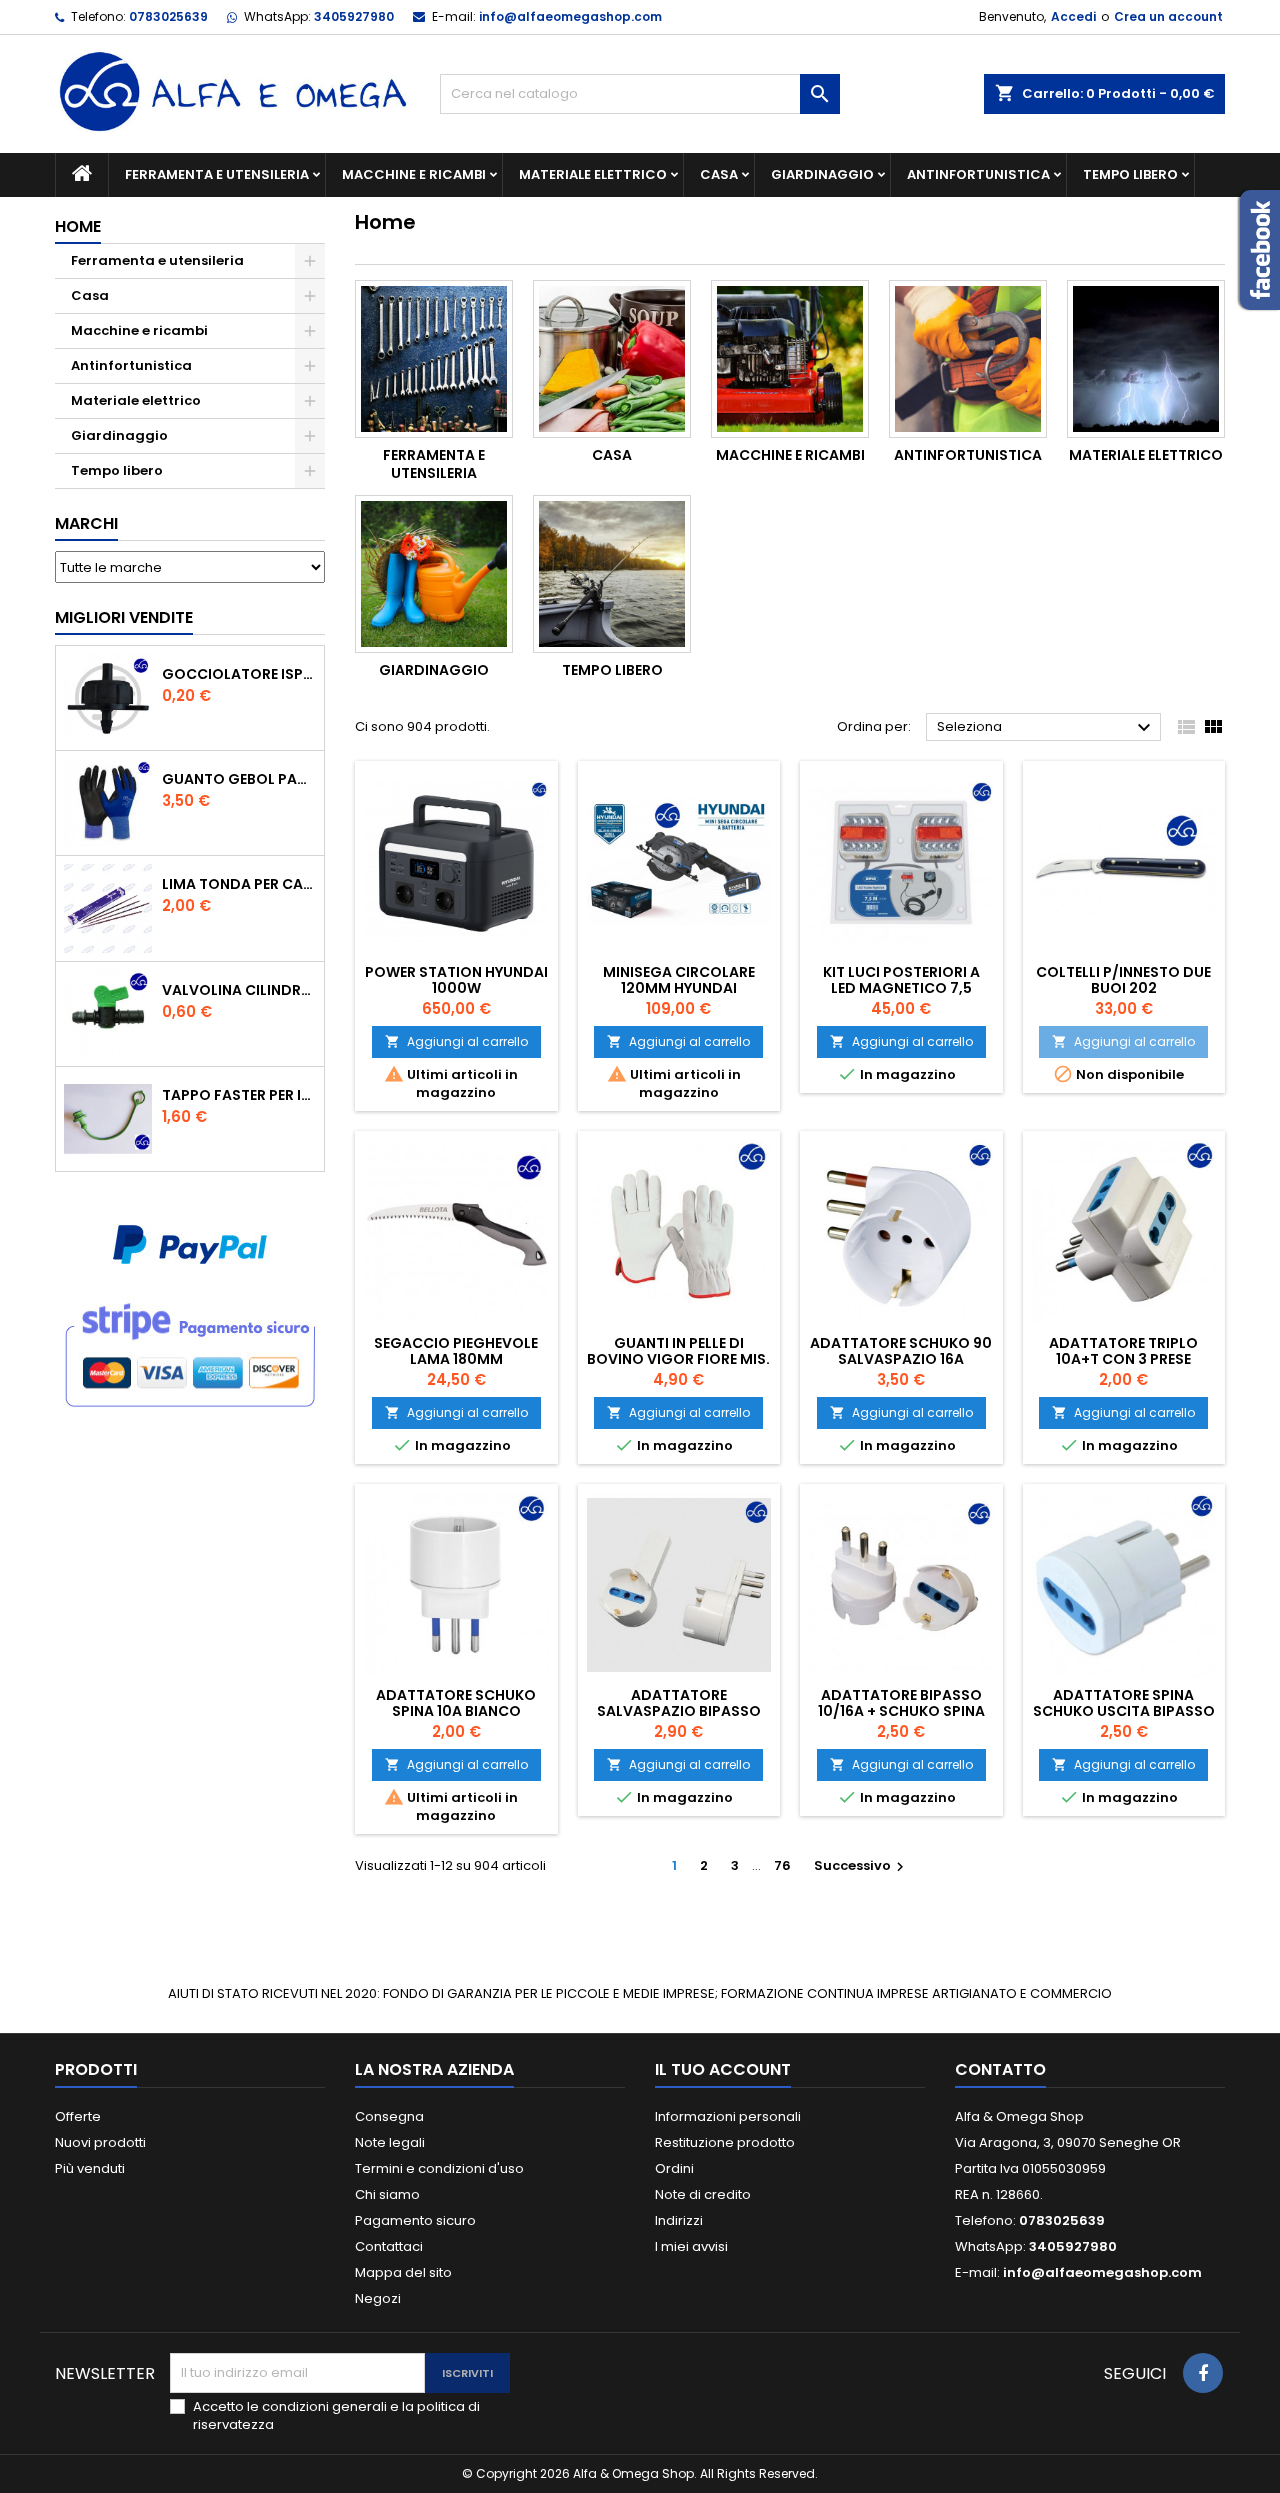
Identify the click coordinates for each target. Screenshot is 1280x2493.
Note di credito (703, 2194)
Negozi (378, 2298)
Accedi (1073, 16)
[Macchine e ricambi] (790, 359)
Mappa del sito (403, 2272)
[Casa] (612, 359)
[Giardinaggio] (434, 574)
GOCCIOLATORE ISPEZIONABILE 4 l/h (239, 674)
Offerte (78, 2116)
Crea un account (1168, 16)
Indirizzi (679, 2220)
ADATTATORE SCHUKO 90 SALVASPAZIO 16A (901, 1351)
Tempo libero (1130, 174)
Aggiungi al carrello (456, 1041)
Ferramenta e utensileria (217, 174)
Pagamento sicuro (415, 2220)
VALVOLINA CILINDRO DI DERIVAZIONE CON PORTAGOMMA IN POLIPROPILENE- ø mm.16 (239, 990)
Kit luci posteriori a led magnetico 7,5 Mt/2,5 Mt (901, 988)
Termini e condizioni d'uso (439, 2168)
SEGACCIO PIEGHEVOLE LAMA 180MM (456, 1351)
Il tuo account (723, 2069)
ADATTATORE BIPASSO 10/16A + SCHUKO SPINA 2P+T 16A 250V (901, 1711)
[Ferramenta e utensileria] (434, 359)
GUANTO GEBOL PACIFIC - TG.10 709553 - (239, 779)
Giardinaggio (822, 174)
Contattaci (389, 2246)
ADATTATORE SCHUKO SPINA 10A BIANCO (456, 1703)
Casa (719, 174)
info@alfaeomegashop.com (570, 16)
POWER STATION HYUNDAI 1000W (456, 980)
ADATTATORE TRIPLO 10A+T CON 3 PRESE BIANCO (1123, 1359)
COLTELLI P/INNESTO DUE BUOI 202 (1123, 980)
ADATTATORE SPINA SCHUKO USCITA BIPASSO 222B (1124, 1711)
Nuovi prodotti (100, 2142)
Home (78, 226)
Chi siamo (387, 2194)
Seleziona (1046, 728)
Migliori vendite (124, 617)
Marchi (86, 523)
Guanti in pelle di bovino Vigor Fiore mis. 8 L (678, 1359)
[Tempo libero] (612, 574)
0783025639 (168, 16)
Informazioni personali (728, 2116)
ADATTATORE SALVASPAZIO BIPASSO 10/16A (679, 1711)
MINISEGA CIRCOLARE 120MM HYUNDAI (679, 980)
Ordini (674, 2168)
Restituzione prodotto (725, 2142)
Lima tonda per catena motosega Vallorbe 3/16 (239, 884)
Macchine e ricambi (414, 174)
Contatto (1000, 2069)
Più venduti (90, 2168)
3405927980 (354, 16)
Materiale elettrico (593, 174)
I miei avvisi (691, 2246)
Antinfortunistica (978, 174)
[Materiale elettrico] (1146, 359)
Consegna (389, 2116)
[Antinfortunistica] (968, 359)
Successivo (861, 1865)
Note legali (390, 2142)
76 (782, 1865)
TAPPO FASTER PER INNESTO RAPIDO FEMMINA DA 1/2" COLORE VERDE (239, 1095)
